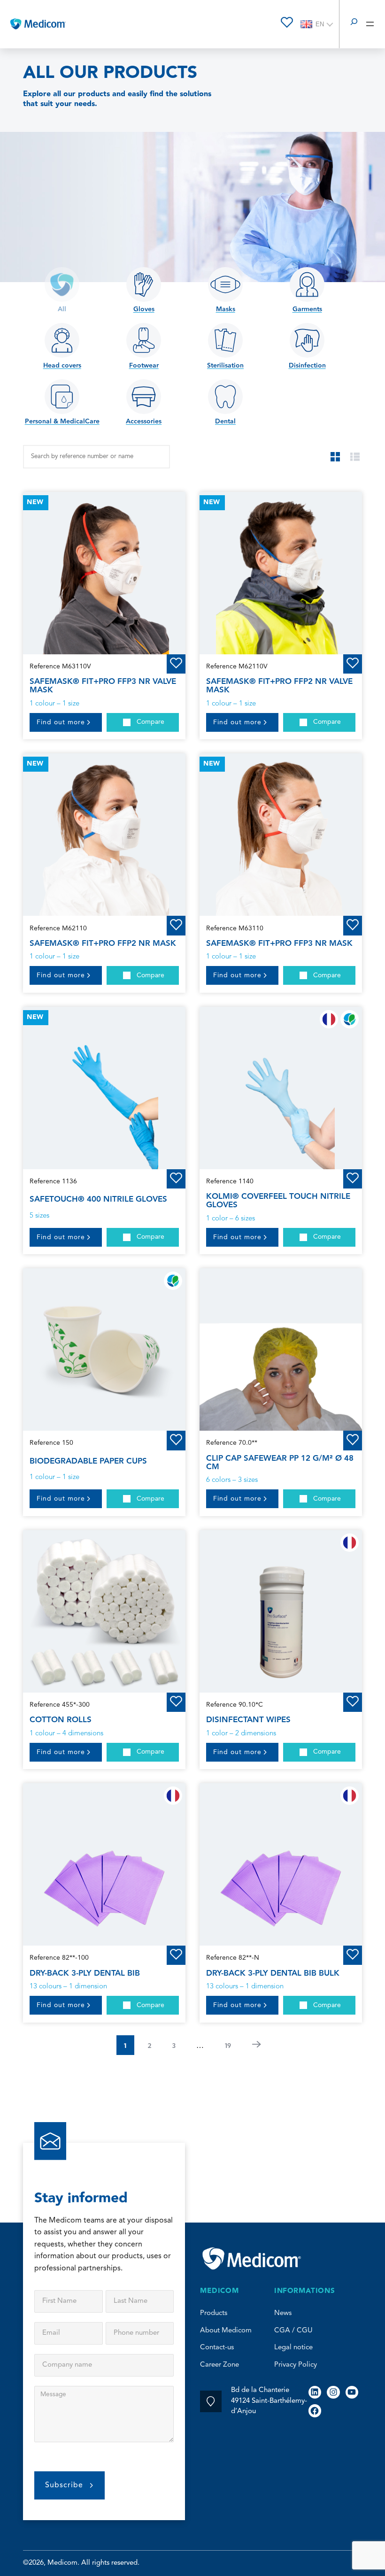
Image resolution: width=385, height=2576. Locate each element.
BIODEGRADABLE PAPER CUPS (88, 1461)
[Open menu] (370, 24)
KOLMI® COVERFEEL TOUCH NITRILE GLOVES (278, 1201)
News (283, 2313)
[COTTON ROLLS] (104, 1611)
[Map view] (335, 457)
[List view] (355, 457)
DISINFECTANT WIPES (248, 1720)
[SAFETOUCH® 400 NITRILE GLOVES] (104, 1088)
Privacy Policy (296, 2365)
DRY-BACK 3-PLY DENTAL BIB (85, 1973)
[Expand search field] (354, 24)
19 (228, 2045)
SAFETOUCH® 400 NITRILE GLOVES (98, 1199)
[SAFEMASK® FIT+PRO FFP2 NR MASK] (104, 835)
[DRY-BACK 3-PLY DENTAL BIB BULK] (281, 1864)
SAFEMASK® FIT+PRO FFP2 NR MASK (103, 943)
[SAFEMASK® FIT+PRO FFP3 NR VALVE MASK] (104, 573)
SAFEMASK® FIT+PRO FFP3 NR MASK (279, 943)
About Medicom (226, 2331)
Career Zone (219, 2365)
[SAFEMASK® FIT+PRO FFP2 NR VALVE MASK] (281, 573)
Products (214, 2313)
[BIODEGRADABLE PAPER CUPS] (104, 1349)
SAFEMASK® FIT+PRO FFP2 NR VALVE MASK (279, 686)
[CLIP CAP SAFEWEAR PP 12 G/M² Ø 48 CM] (281, 1349)
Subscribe (64, 2485)
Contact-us (217, 2348)
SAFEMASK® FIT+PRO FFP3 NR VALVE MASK (103, 686)
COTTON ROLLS (61, 1720)
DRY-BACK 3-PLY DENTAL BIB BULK (273, 1973)
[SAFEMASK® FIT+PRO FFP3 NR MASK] (281, 835)
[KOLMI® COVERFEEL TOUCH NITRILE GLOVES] (281, 1088)
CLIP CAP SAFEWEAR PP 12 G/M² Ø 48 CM (280, 1463)
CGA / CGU (293, 2331)
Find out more (61, 722)
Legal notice (293, 2348)
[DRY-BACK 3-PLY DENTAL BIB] (104, 1864)
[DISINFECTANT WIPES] (281, 1611)
